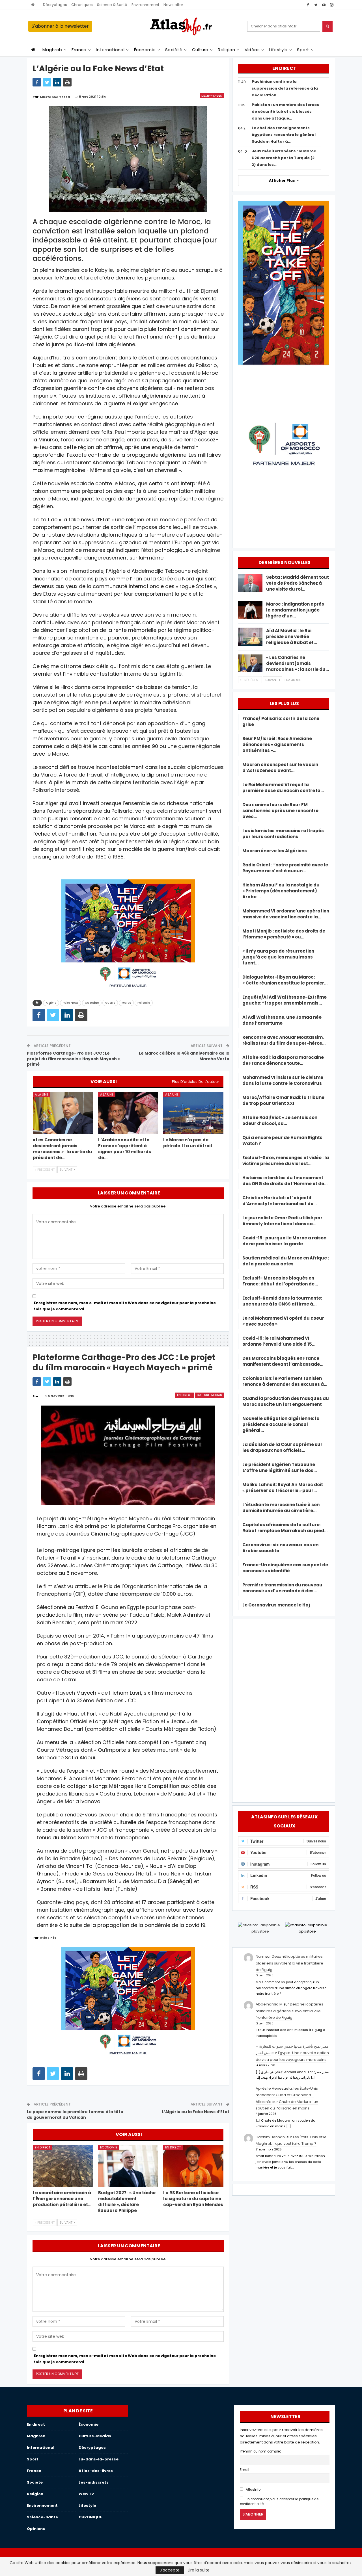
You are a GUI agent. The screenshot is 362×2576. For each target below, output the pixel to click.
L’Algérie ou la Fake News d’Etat (196, 2112)
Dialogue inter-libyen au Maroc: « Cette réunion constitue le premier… (285, 980)
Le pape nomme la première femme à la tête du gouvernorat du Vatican (75, 2115)
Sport (303, 50)
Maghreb (52, 50)
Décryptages (55, 5)
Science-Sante (42, 2517)
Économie (145, 50)
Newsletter (173, 5)
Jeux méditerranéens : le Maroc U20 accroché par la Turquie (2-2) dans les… (284, 158)
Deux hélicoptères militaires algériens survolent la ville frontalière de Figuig (289, 1963)
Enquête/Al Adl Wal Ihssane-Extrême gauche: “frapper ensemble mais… (285, 1000)
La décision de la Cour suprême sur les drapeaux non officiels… (282, 1447)
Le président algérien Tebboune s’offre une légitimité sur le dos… (280, 1467)
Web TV (86, 2494)
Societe (35, 2482)
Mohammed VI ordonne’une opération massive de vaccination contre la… (286, 914)
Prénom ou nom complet (260, 2451)
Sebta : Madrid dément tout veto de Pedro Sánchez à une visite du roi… (298, 583)
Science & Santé (112, 5)
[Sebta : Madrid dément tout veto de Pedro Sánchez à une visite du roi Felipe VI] (250, 583)
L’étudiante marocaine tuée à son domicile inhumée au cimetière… (281, 1508)
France (79, 50)
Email (244, 2470)
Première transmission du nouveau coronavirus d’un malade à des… (282, 1588)
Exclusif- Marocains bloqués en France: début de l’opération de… (280, 1281)
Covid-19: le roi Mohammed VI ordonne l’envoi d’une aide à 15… (279, 1341)
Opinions (36, 2529)
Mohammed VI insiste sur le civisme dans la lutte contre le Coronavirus (283, 1080)
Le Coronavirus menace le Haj (276, 1605)
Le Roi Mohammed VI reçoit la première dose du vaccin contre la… (283, 788)
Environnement (145, 5)
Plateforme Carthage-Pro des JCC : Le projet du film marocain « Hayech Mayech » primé (73, 1059)
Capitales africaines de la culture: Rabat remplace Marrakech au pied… (285, 1528)
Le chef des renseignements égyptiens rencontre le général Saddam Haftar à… (284, 135)
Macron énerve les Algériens (275, 851)
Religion (226, 50)
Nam (260, 1956)
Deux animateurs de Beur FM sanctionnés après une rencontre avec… (280, 811)
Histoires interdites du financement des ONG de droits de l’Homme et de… (285, 1181)
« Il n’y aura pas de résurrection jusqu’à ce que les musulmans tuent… (278, 957)
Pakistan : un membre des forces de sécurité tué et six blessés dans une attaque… (285, 111)
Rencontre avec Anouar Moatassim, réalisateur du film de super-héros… (284, 1040)
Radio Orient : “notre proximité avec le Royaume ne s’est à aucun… (285, 868)
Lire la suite (199, 2570)
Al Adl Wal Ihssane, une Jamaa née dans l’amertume (282, 1020)
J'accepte (170, 2570)
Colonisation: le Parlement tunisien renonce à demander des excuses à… (285, 1381)
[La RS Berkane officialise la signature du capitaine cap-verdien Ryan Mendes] (193, 2166)
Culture (200, 50)
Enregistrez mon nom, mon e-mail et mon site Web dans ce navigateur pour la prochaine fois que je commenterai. (125, 1306)
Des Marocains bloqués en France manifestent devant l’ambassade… (283, 1361)
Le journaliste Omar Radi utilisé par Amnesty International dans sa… (282, 1221)
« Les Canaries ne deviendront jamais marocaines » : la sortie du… (298, 663)
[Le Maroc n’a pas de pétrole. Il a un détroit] (193, 1113)
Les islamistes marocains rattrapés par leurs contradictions (283, 834)
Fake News (71, 1003)
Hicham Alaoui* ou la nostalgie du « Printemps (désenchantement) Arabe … (281, 891)
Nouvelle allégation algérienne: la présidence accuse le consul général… (281, 1424)
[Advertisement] (284, 1710)
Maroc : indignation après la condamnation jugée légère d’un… (295, 610)
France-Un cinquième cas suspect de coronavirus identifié (285, 1568)
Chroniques (82, 5)
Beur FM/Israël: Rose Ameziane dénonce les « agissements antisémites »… (277, 744)
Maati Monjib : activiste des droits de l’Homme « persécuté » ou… (284, 934)
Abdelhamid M (269, 2004)
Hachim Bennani (271, 2137)
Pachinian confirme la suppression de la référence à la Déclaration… (285, 88)
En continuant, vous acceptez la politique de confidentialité (279, 2502)
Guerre (110, 1003)
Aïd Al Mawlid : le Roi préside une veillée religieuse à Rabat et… (292, 637)
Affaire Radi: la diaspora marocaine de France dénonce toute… (283, 1060)
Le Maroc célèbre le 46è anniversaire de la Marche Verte (184, 1056)
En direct (185, 1395)
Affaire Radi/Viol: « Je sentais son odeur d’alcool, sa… (280, 1120)
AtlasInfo (253, 2490)
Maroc (126, 1003)
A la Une (41, 1094)
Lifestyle (278, 50)
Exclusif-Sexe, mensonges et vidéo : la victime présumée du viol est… (286, 1161)
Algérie (51, 1003)
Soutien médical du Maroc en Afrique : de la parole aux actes (286, 1261)
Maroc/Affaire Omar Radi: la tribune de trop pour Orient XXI (283, 1100)
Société (174, 50)
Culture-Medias (209, 1395)
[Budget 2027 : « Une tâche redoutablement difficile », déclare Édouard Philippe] (128, 2166)
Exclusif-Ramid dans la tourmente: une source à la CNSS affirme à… (282, 1301)
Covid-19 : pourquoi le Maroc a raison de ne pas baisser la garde (284, 1241)
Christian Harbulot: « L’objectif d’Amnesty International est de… (280, 1201)
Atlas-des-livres (96, 2471)
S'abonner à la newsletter (60, 26)
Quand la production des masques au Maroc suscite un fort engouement (286, 1401)
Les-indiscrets (94, 2482)
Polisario (144, 1003)
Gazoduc (92, 1003)
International (110, 50)
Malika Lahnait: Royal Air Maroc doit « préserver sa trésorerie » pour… (283, 1488)
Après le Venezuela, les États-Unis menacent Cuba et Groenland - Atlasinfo (287, 2095)
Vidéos (252, 50)
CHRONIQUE (90, 2517)
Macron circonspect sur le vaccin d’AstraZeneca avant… (280, 767)
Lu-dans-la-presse (99, 2459)
